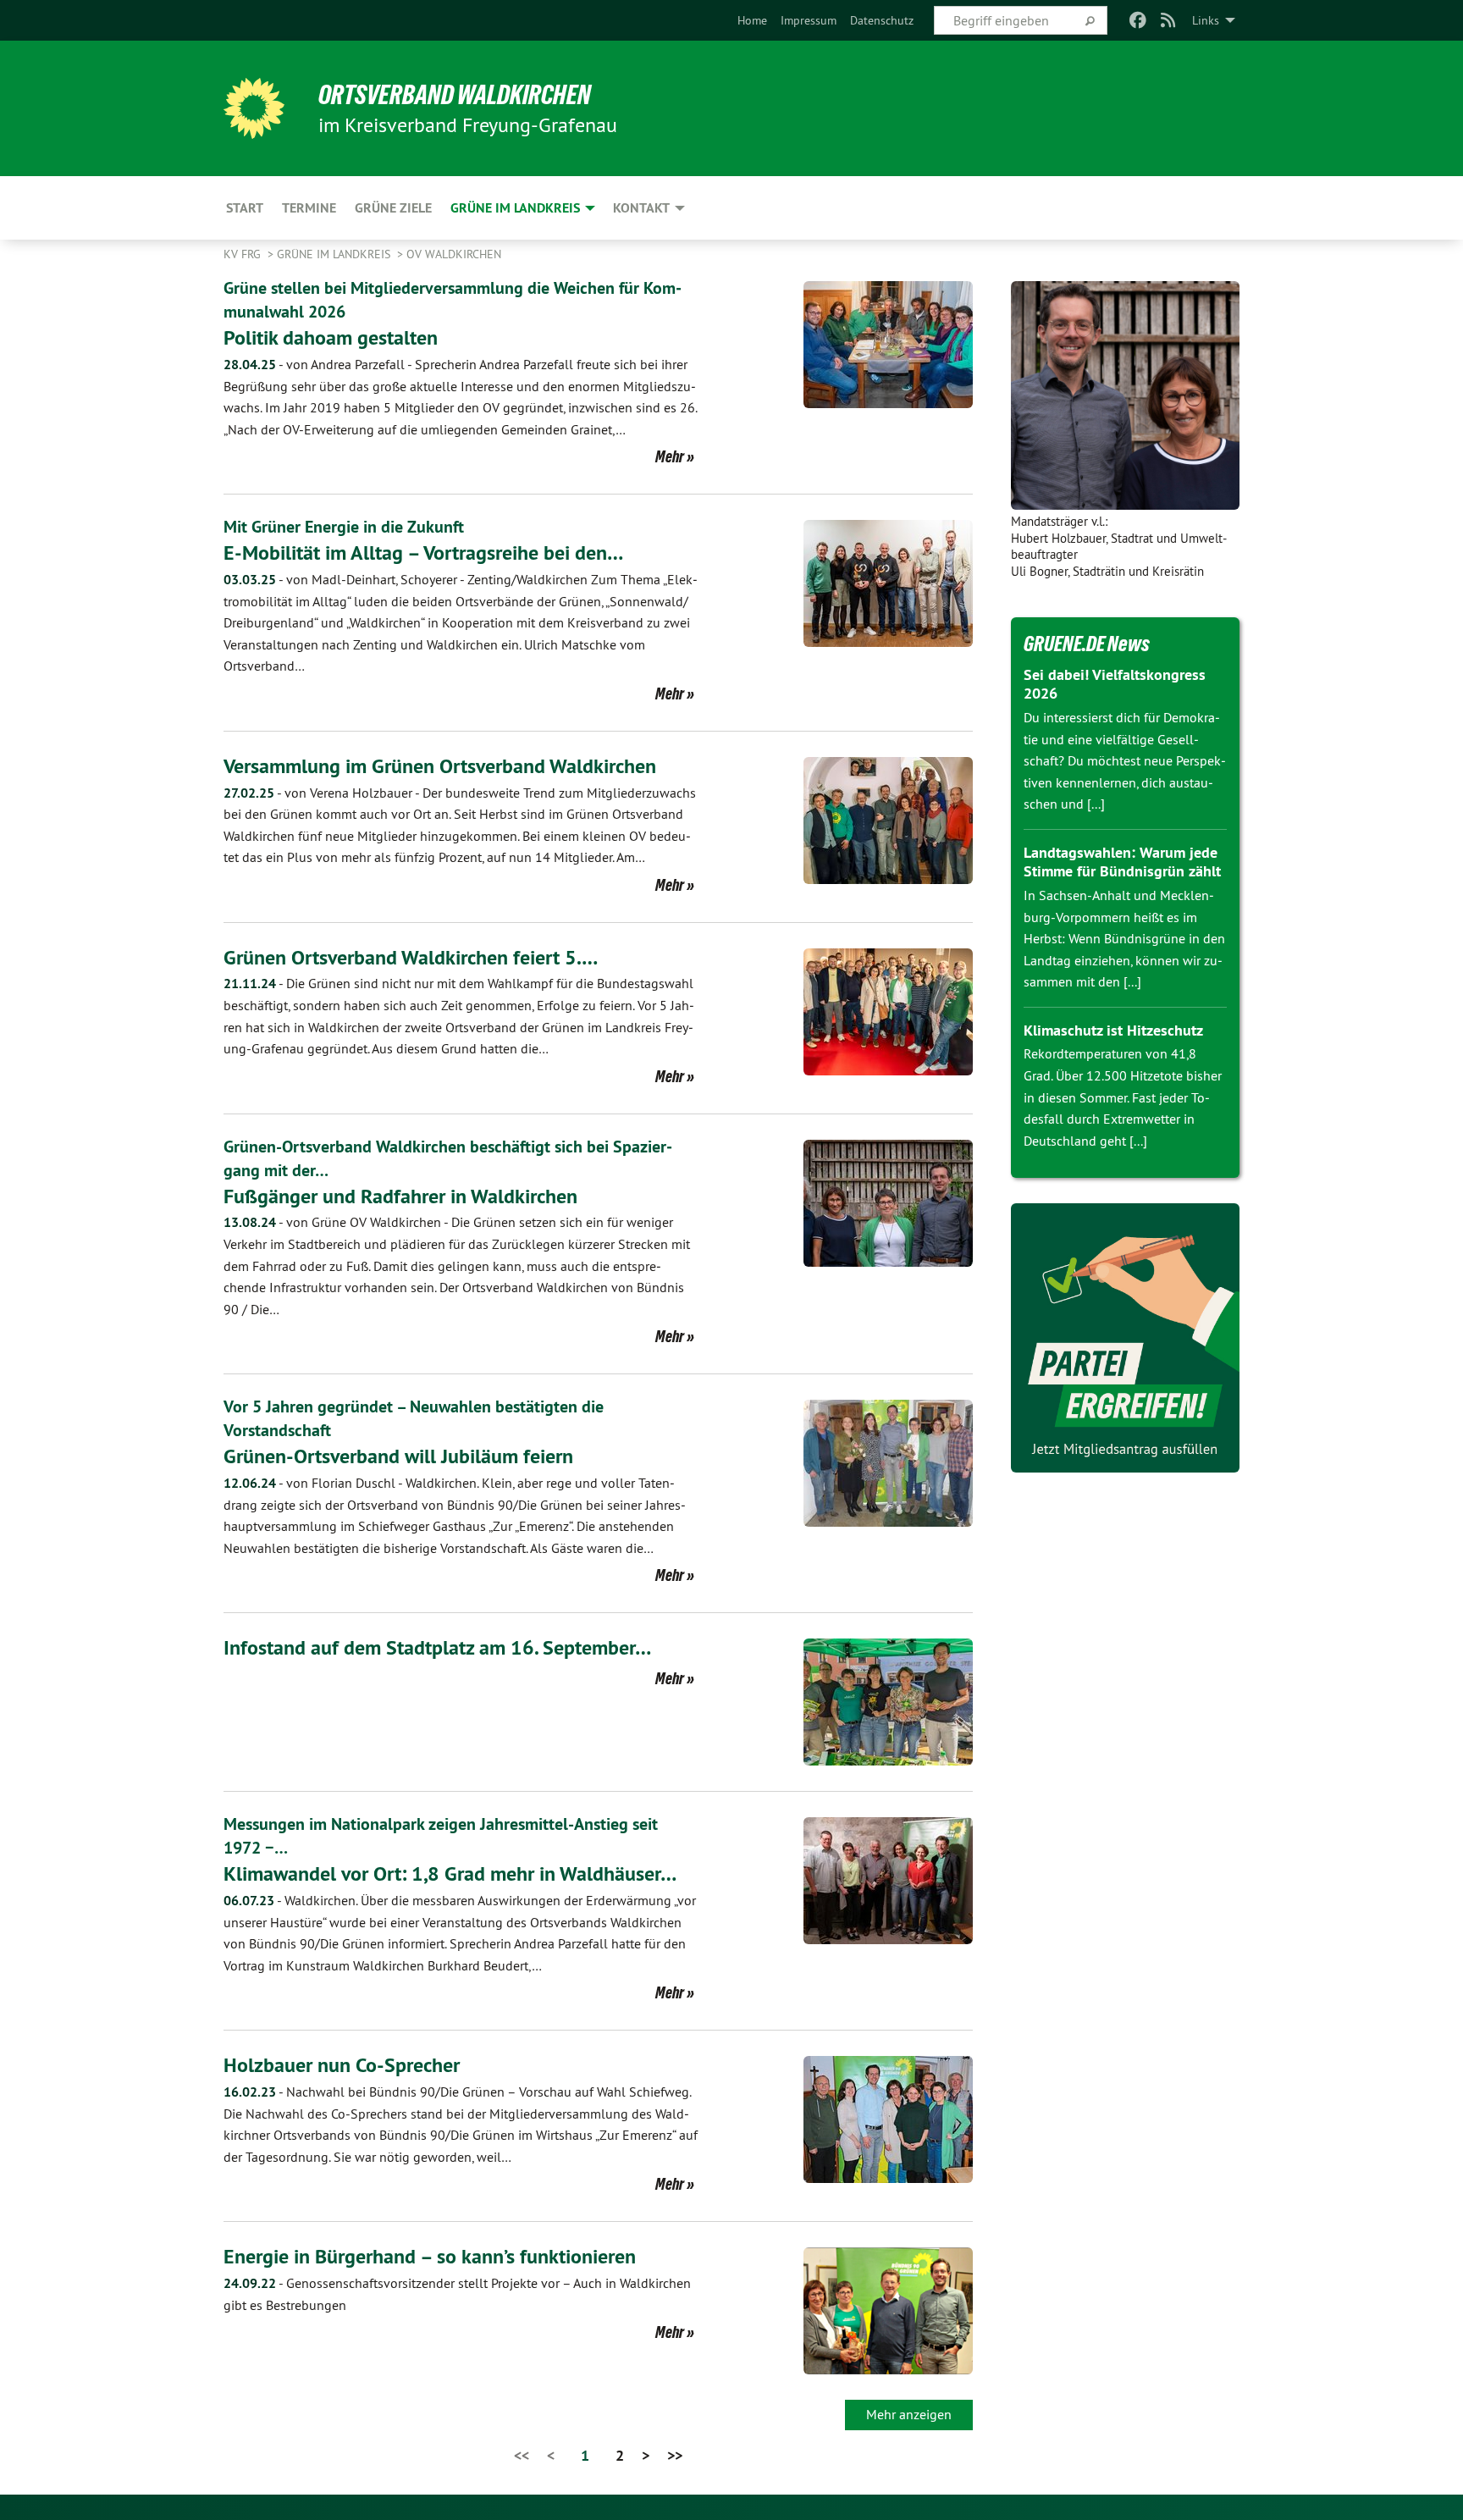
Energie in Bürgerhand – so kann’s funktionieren (430, 2256)
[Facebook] (1137, 20)
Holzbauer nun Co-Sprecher (342, 2065)
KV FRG (244, 254)
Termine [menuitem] (309, 208)
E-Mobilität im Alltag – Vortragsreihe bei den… (423, 553)
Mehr (670, 456)
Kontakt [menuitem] (641, 208)
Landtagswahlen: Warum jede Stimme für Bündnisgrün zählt (1122, 862)
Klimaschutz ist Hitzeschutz (1113, 1030)
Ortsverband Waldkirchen (455, 95)
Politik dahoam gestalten (331, 337)
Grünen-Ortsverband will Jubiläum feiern (398, 1456)
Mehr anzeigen (909, 2414)
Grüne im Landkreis (335, 254)
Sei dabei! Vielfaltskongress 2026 (1115, 684)
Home (752, 20)
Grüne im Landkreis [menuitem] (515, 208)
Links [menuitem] (1206, 20)
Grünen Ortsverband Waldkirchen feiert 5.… (411, 957)
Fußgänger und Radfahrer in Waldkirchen (400, 1196)
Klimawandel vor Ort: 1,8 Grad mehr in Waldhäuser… (450, 1873)
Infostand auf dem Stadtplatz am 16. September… (437, 1647)
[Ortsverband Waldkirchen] (254, 108)
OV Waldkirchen (454, 254)
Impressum (809, 20)
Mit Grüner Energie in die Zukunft (344, 527)
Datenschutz (882, 20)
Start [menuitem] (245, 208)
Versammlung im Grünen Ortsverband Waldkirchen (440, 766)
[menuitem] (752, 20)
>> (675, 2455)
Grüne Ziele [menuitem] (393, 208)
